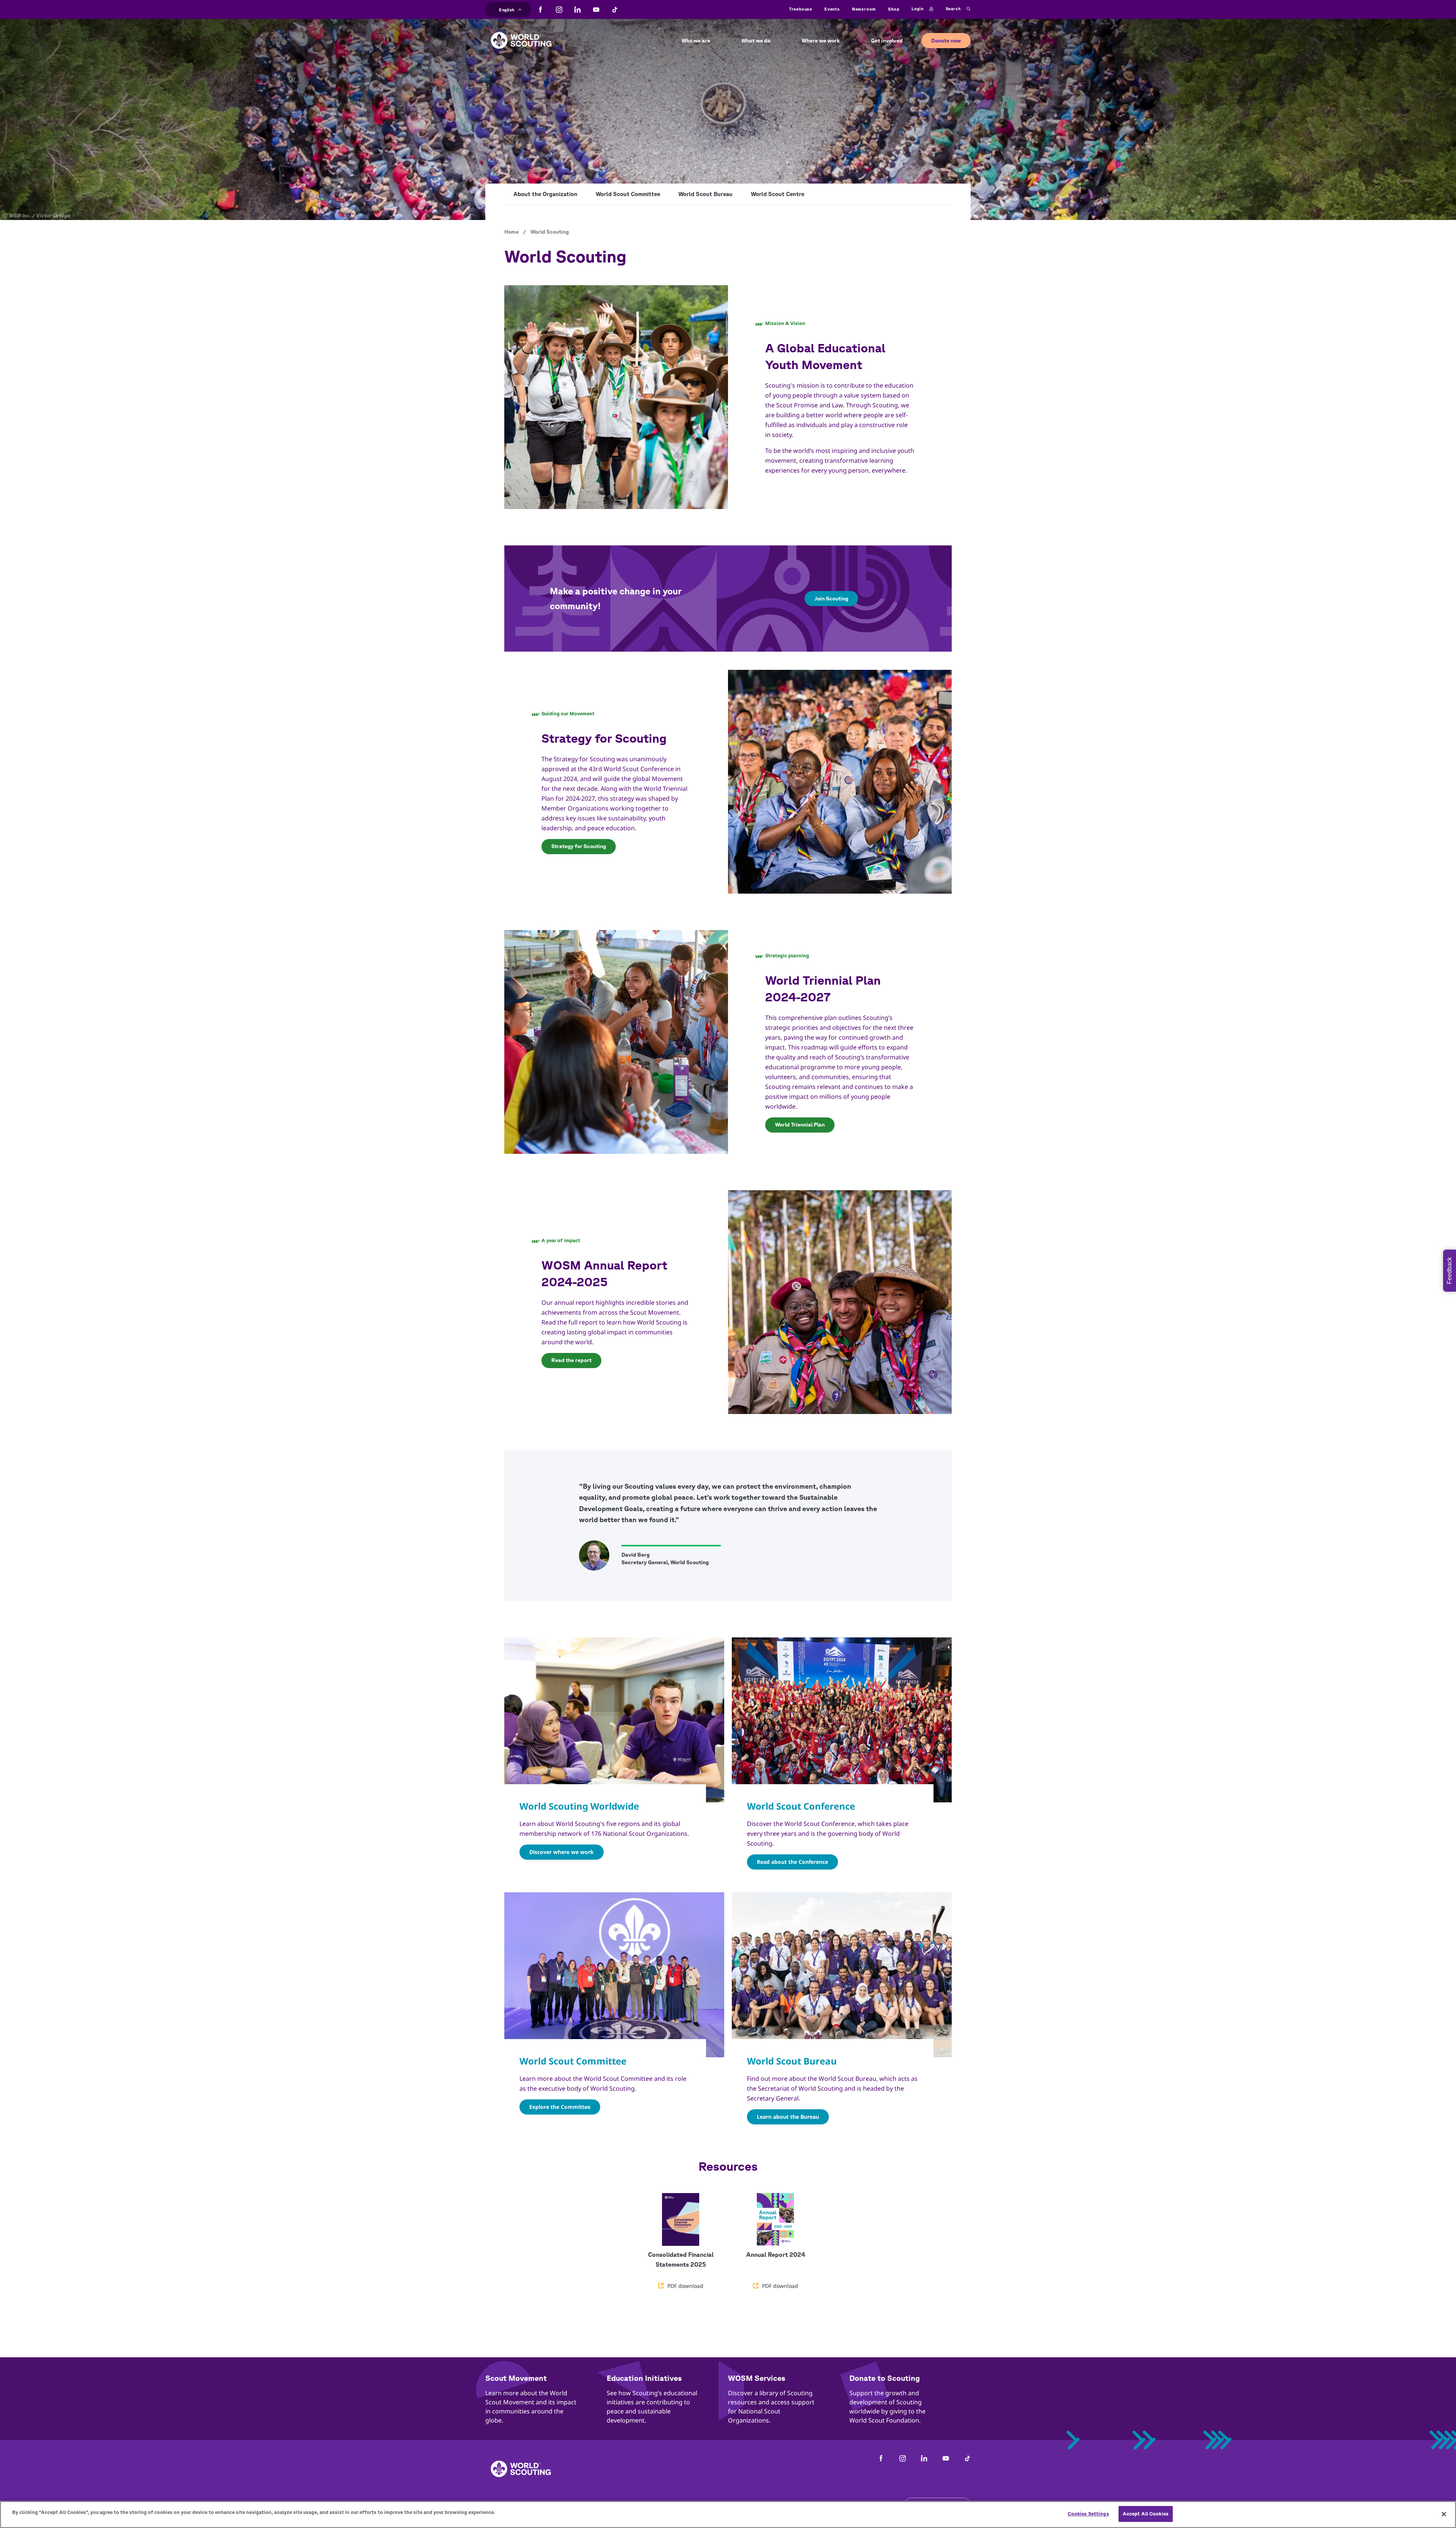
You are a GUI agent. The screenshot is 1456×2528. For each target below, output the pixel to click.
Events (832, 9)
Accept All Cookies (1146, 2514)
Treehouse (801, 9)
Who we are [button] (696, 41)
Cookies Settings (1088, 2514)
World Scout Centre (777, 194)
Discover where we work (562, 1852)
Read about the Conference (792, 1862)
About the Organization (545, 194)
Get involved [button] (887, 41)
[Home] (521, 35)
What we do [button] (756, 41)
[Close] (1444, 2514)
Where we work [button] (821, 41)
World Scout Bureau (705, 194)
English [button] (507, 9)
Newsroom (864, 9)
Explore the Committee (560, 2107)
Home (511, 232)
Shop (894, 9)
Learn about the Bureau (788, 2117)
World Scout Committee (628, 194)
